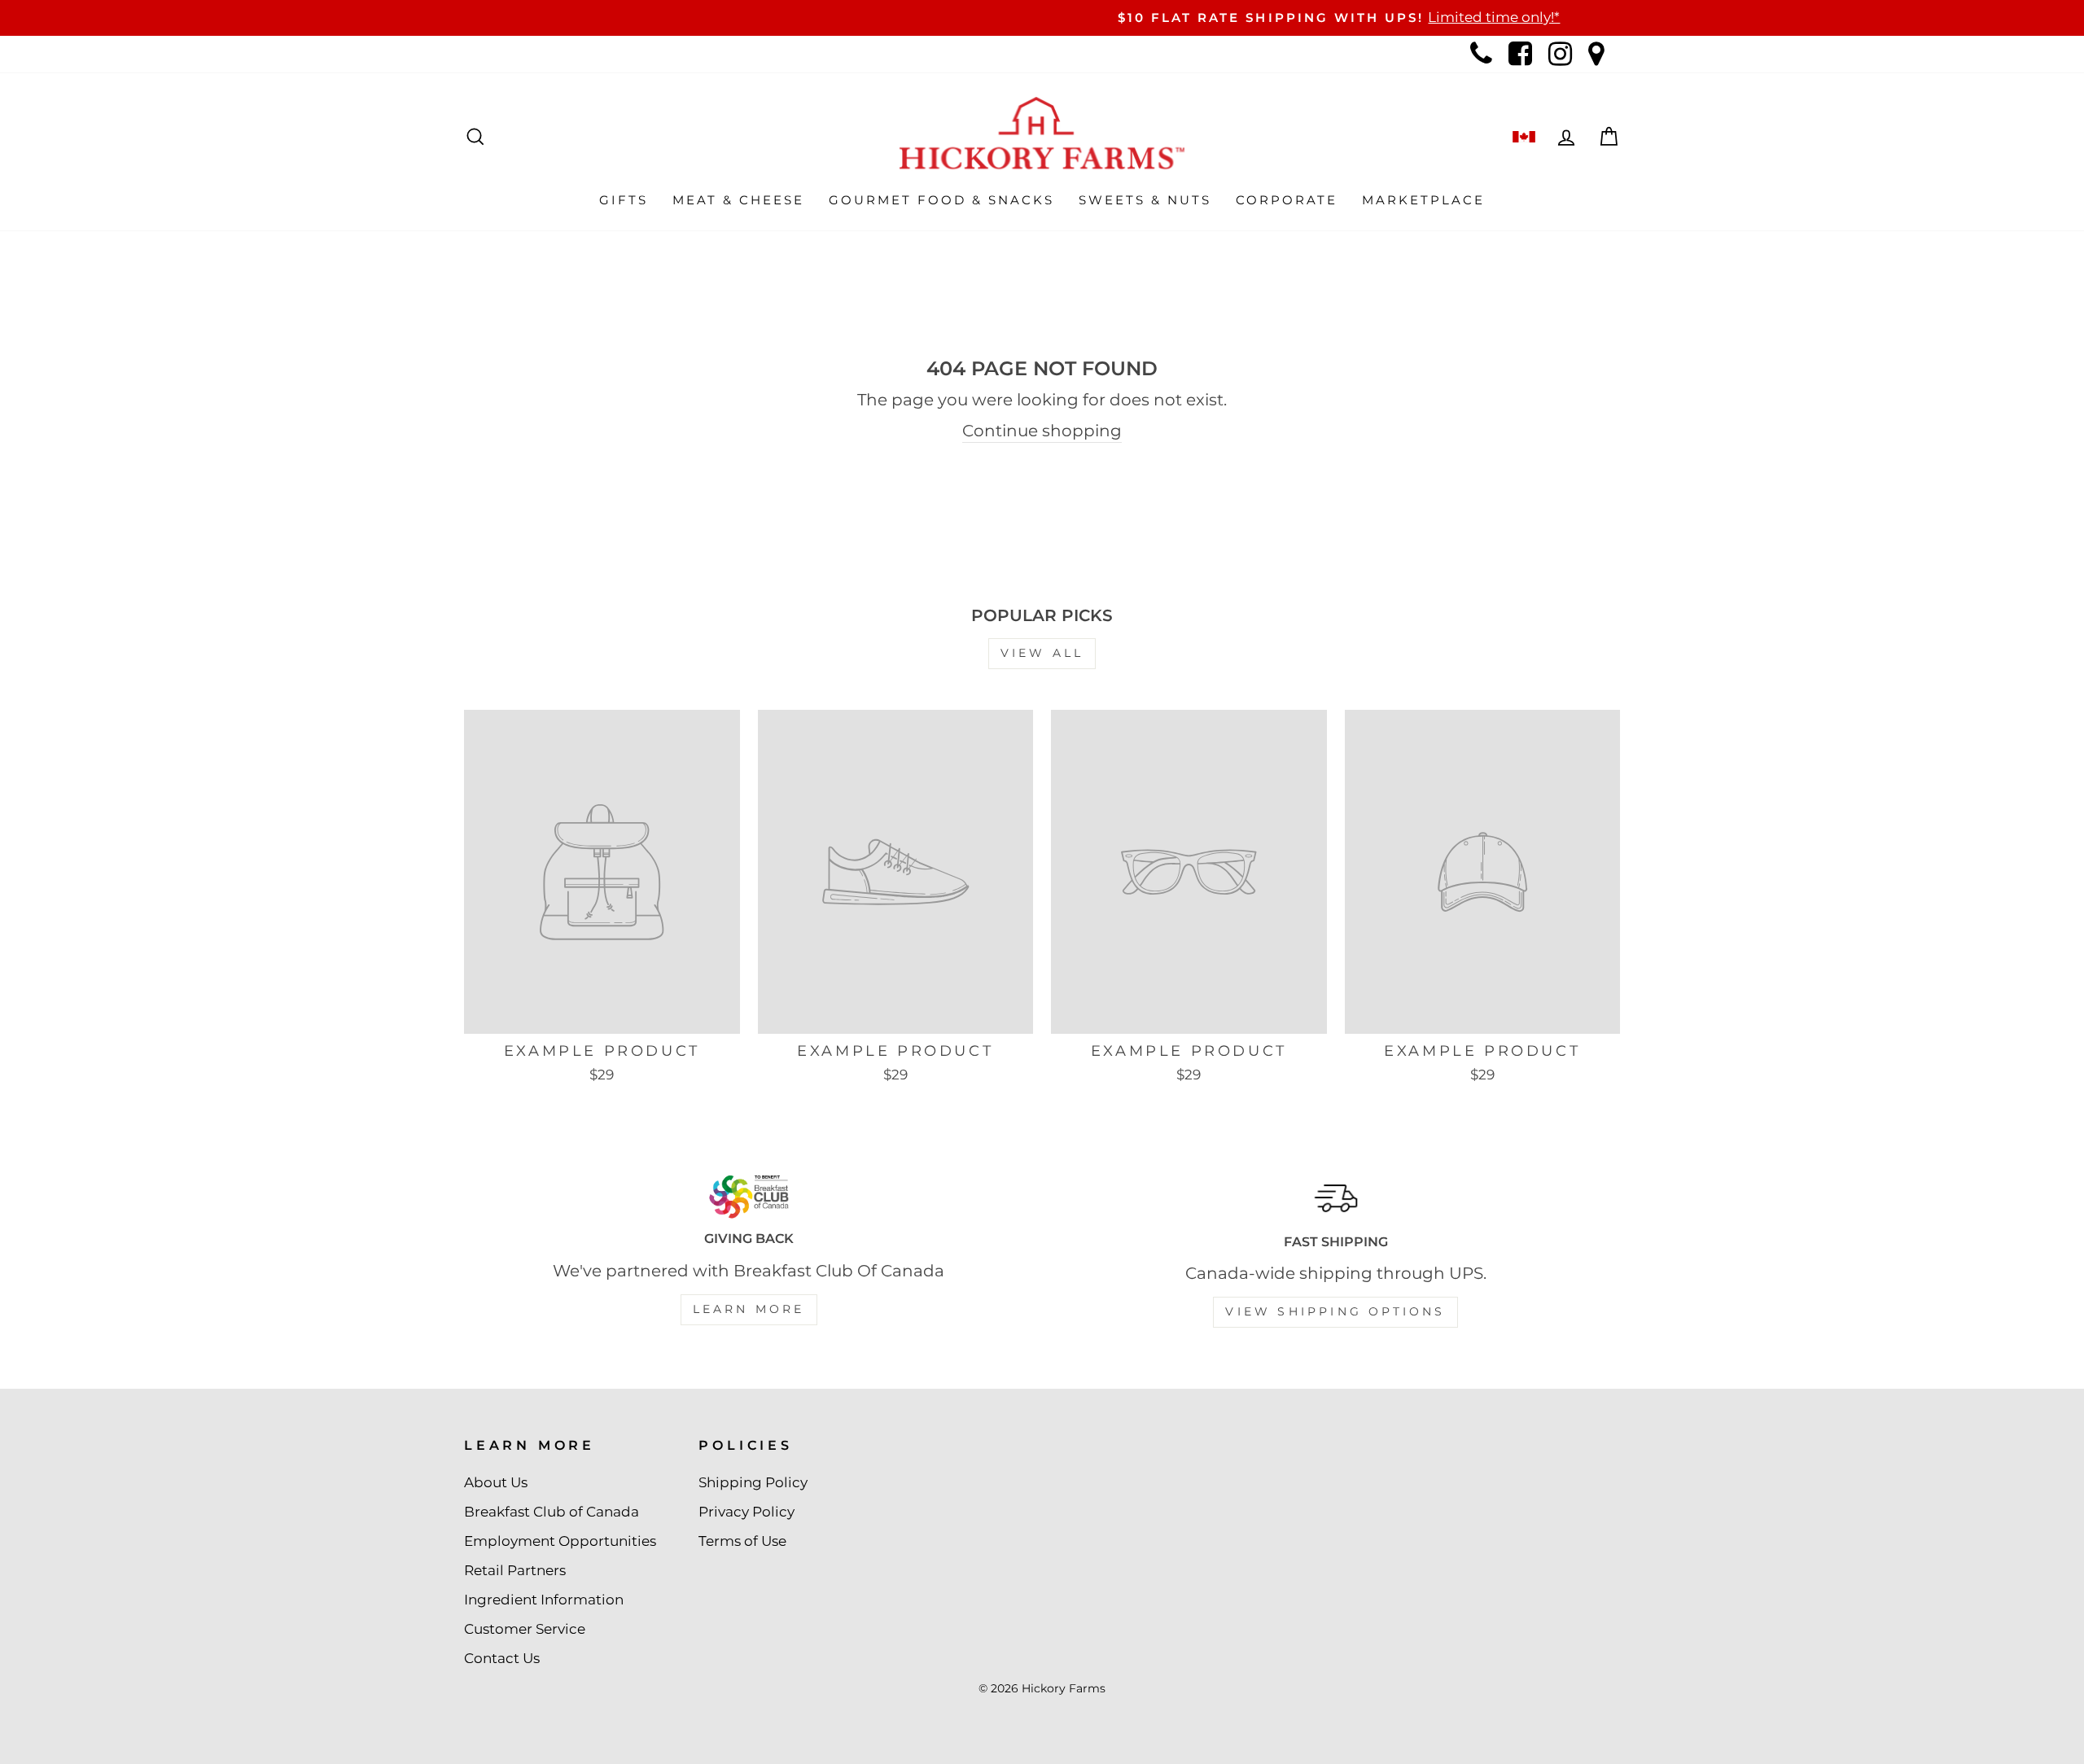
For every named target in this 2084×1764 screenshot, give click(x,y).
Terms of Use (742, 1541)
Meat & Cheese (738, 200)
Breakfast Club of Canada (552, 1512)
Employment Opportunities (560, 1541)
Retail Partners (515, 1570)
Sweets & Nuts (1145, 200)
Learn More (749, 1309)
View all (1042, 653)
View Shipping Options (1335, 1311)
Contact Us (502, 1658)
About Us (496, 1482)
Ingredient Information (544, 1600)
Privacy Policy (746, 1512)
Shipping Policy (753, 1482)
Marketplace (1423, 200)
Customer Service (525, 1629)
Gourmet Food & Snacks (941, 200)
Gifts (624, 200)
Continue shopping (1042, 431)
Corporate (1287, 200)
